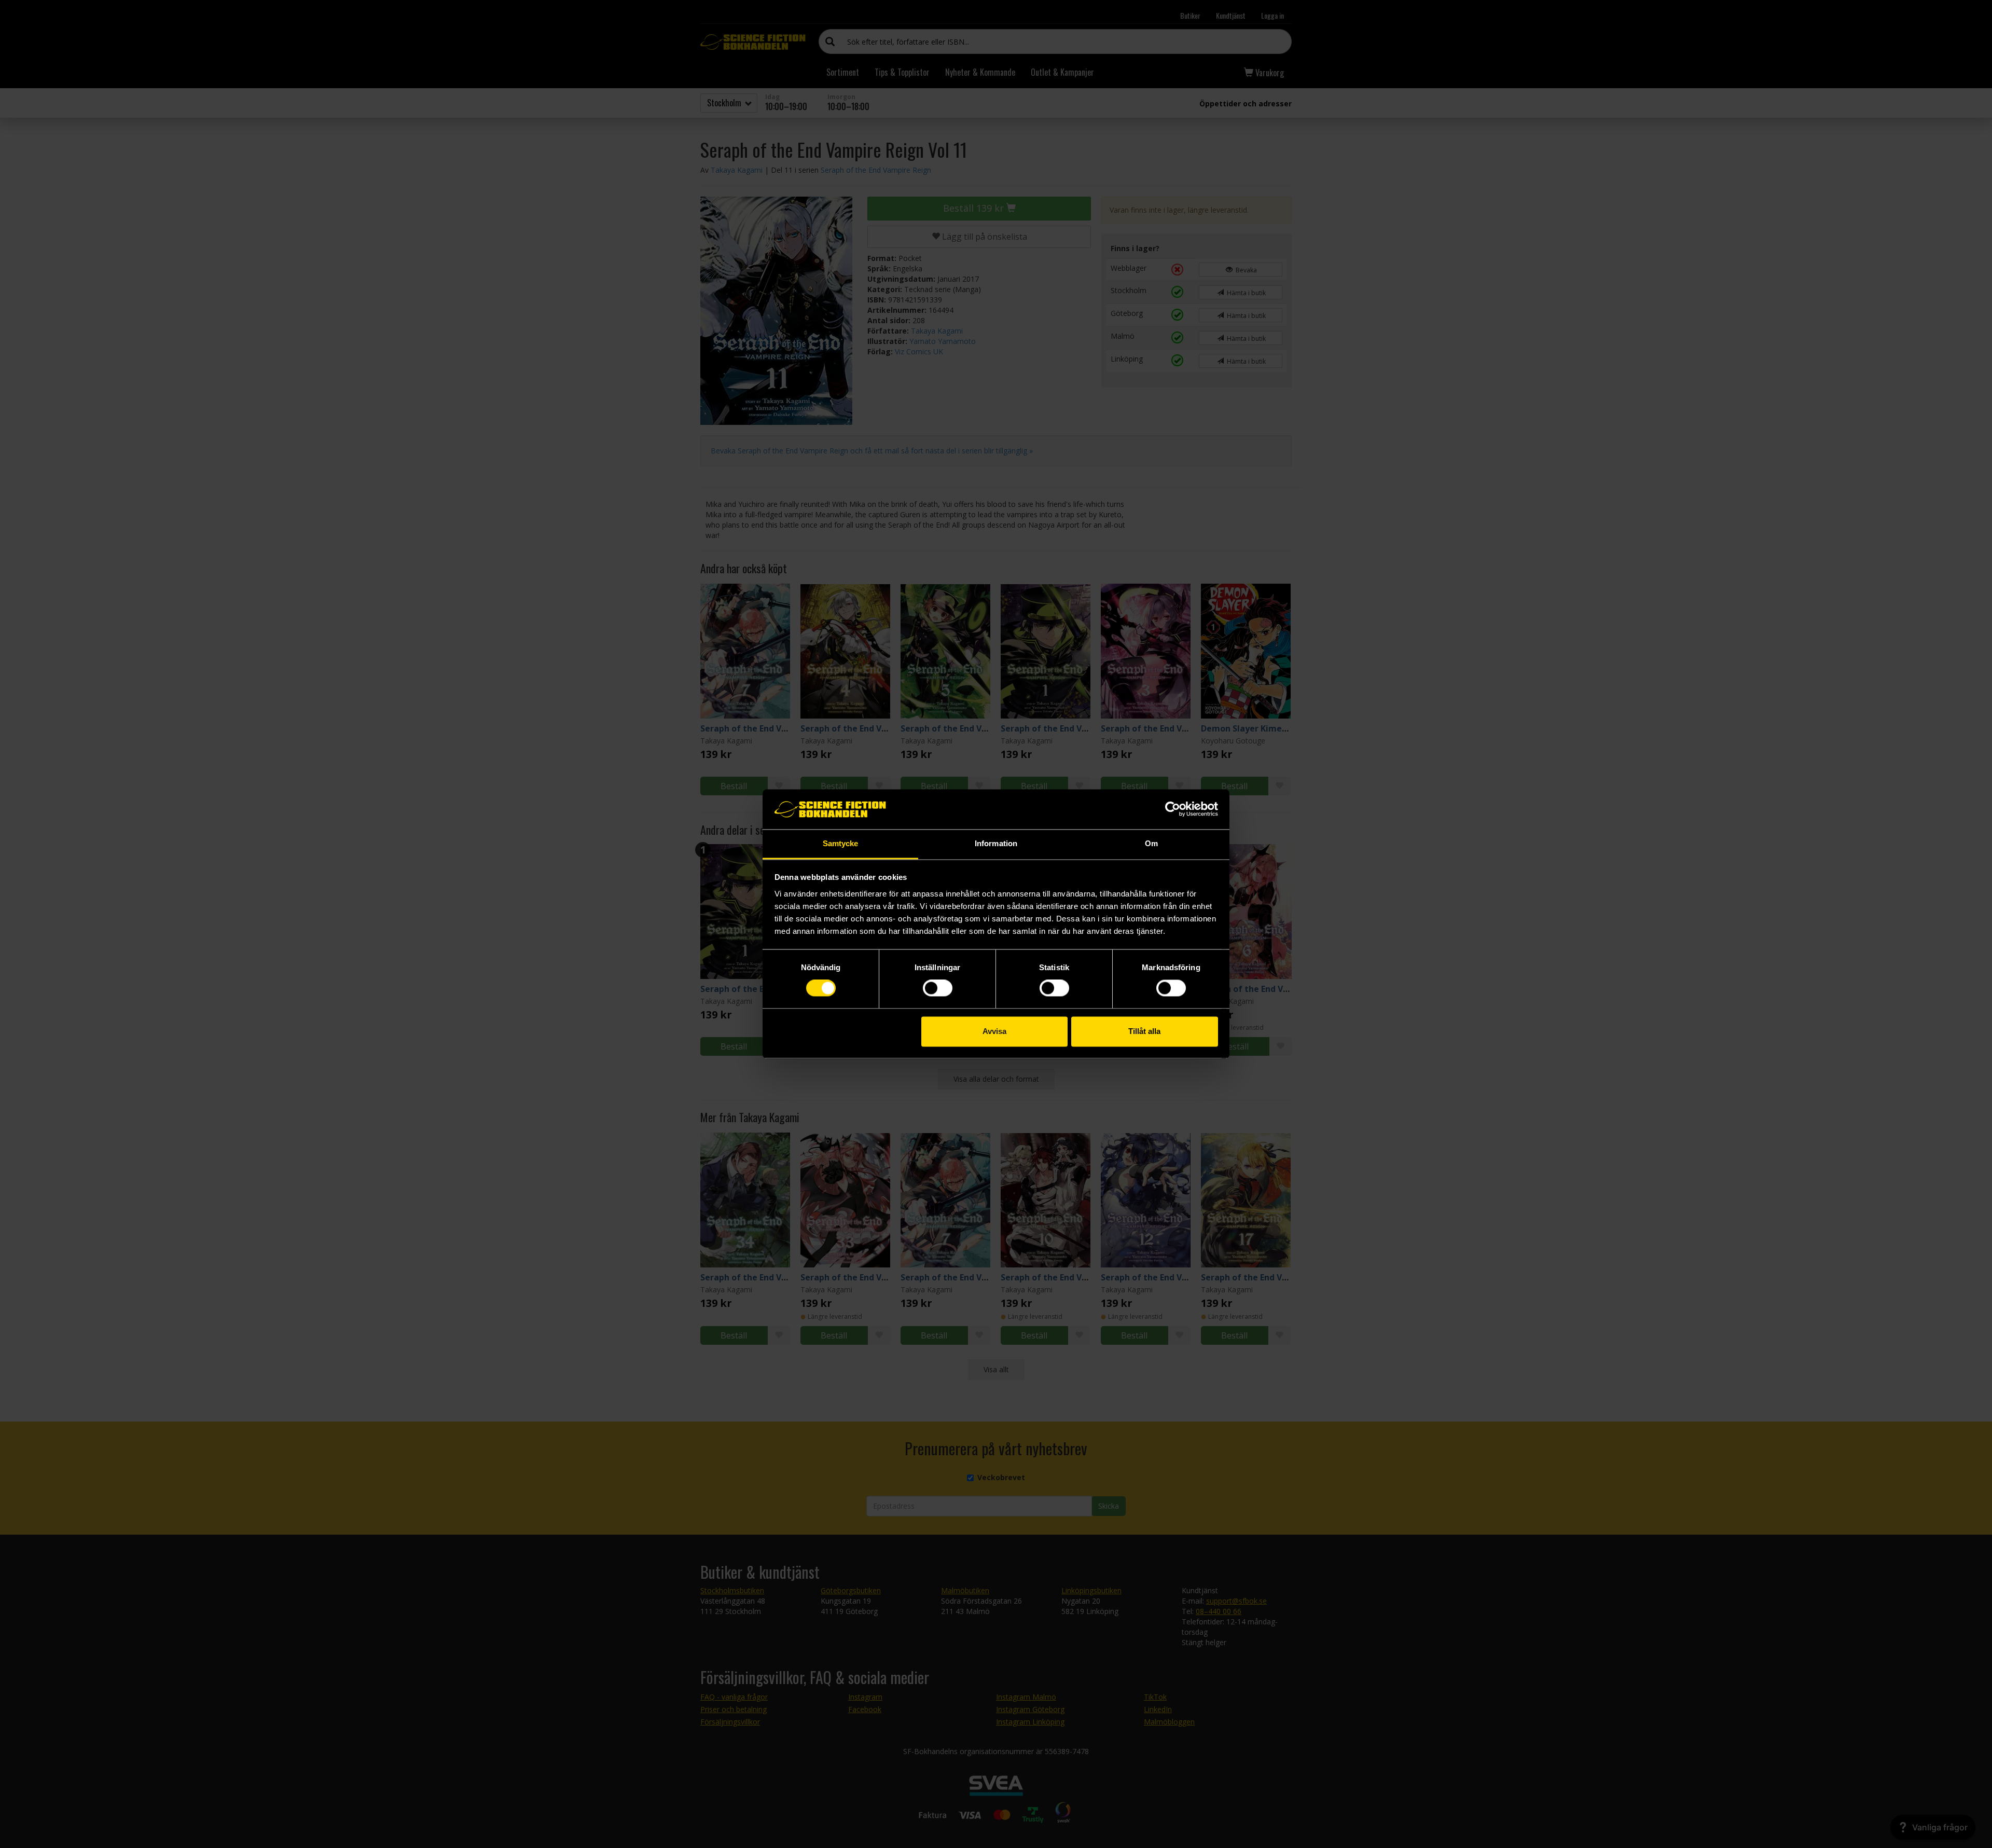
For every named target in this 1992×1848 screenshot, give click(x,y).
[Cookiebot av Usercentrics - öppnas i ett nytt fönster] (1173, 809)
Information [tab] (996, 843)
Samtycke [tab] (841, 843)
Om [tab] (1151, 843)
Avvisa (994, 1031)
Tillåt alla (1144, 1031)
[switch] (938, 988)
